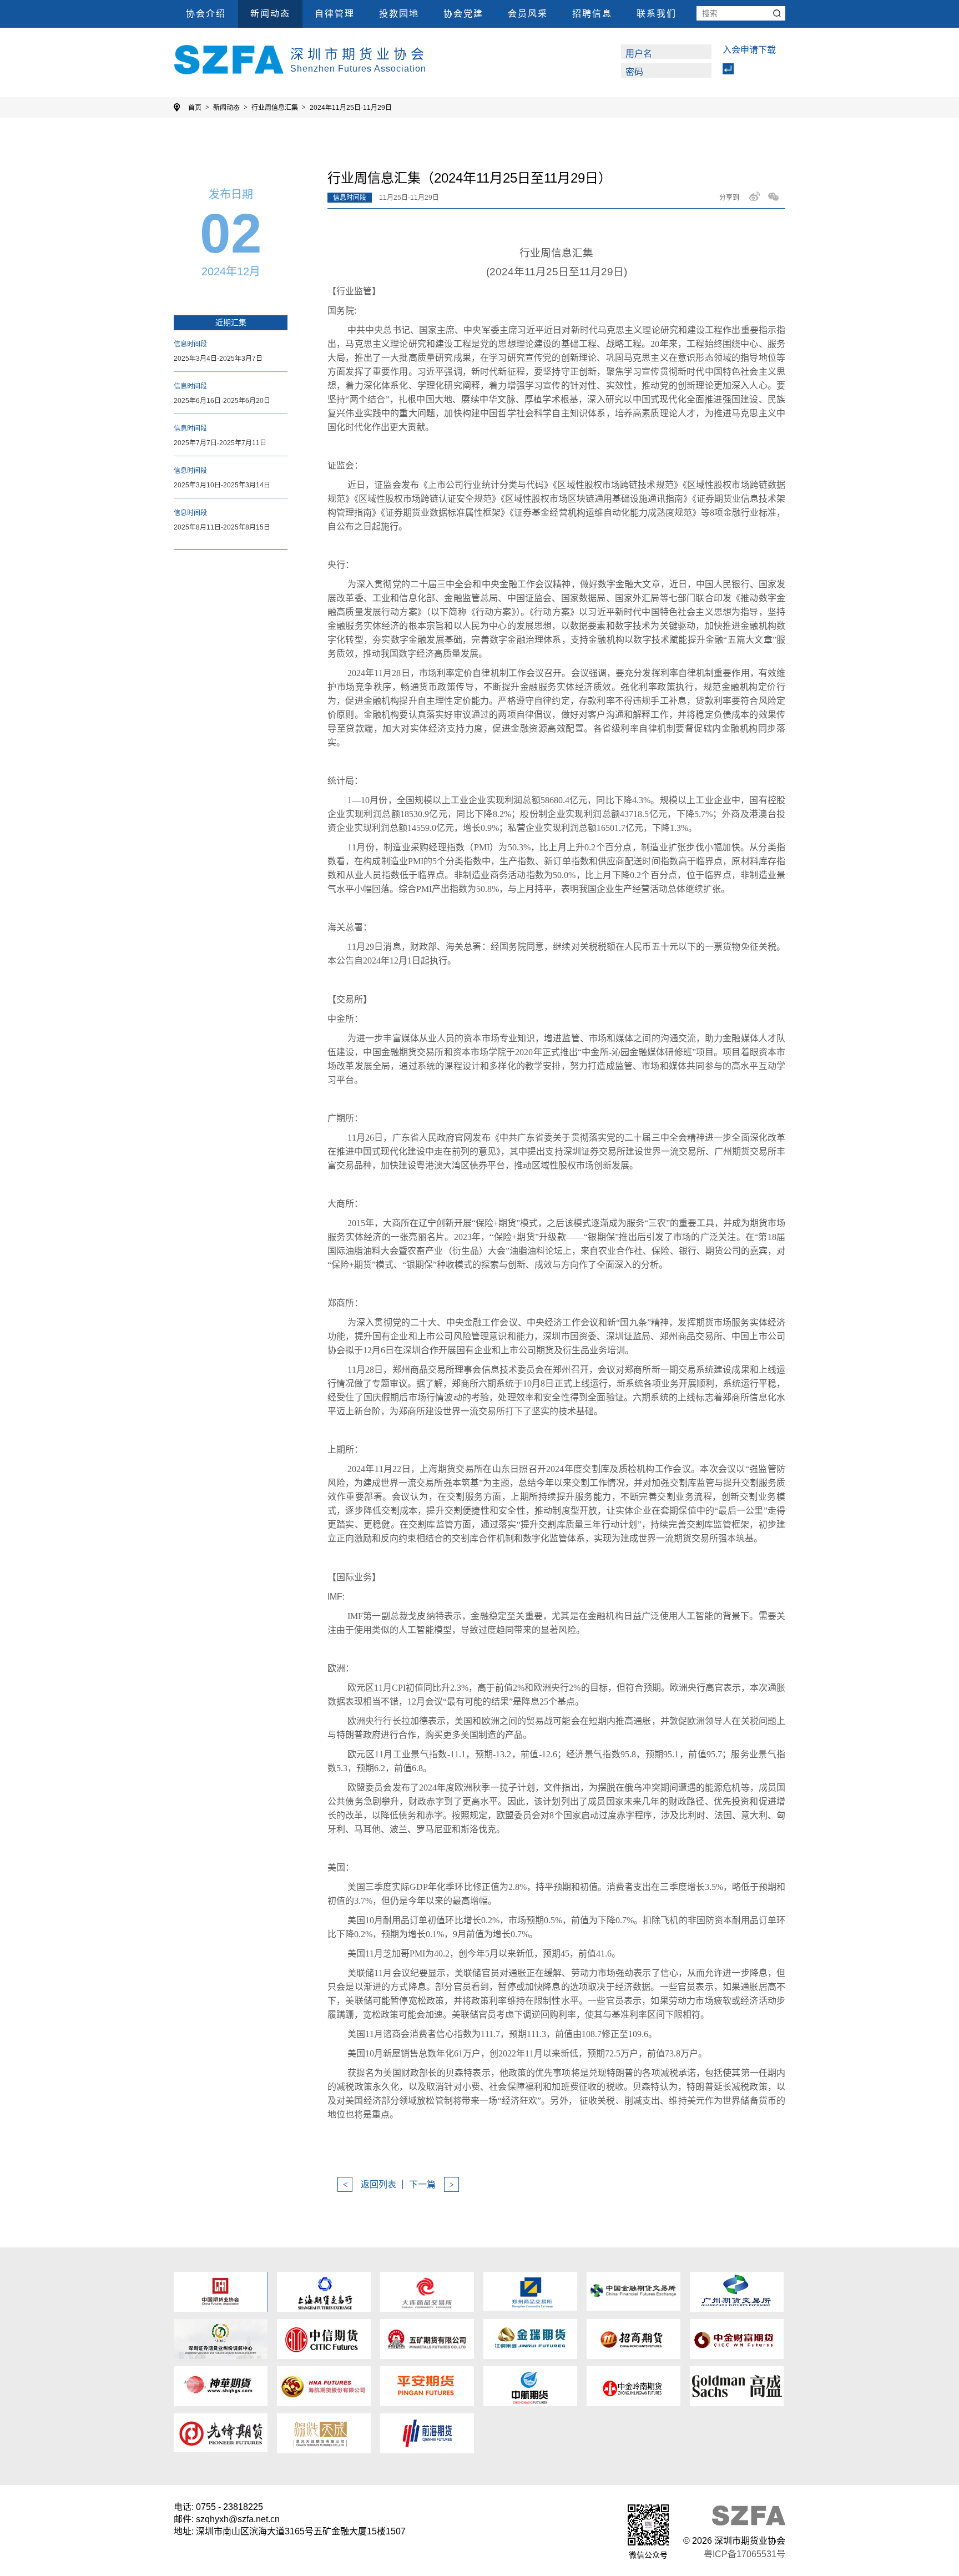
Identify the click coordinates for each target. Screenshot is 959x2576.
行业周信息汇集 (275, 108)
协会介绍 (206, 14)
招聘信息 (592, 14)
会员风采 (528, 14)
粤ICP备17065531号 (745, 2554)
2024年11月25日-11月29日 (351, 108)
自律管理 (335, 14)
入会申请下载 (749, 50)
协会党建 (463, 14)
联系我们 (657, 14)
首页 (195, 108)
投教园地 (399, 14)
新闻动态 (270, 14)
